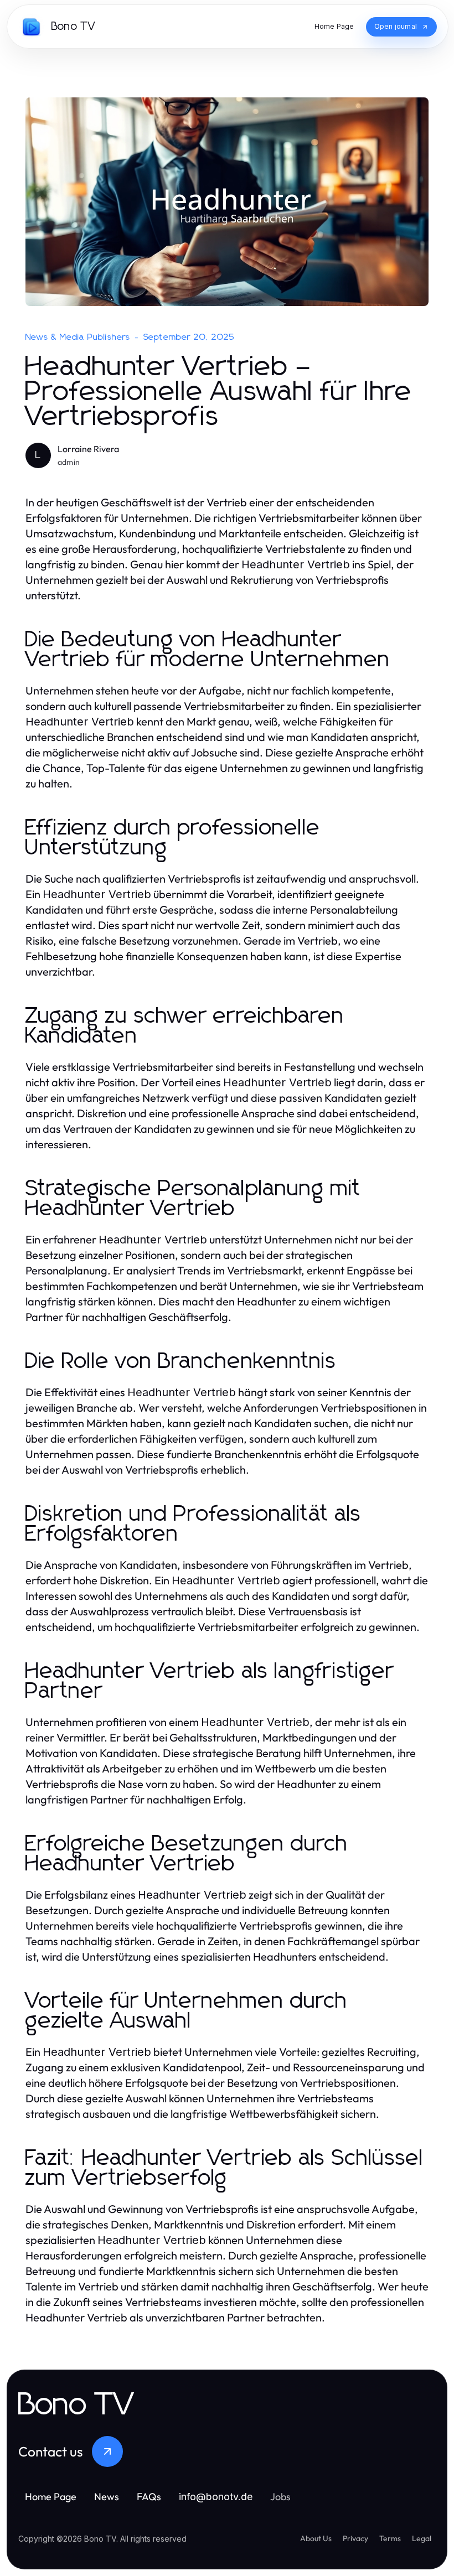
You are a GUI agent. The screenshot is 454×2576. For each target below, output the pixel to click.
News (107, 2497)
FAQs (149, 2497)
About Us (316, 2538)
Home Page (51, 2497)
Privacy (355, 2538)
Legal (422, 2538)
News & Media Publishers (78, 337)
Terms (390, 2538)
